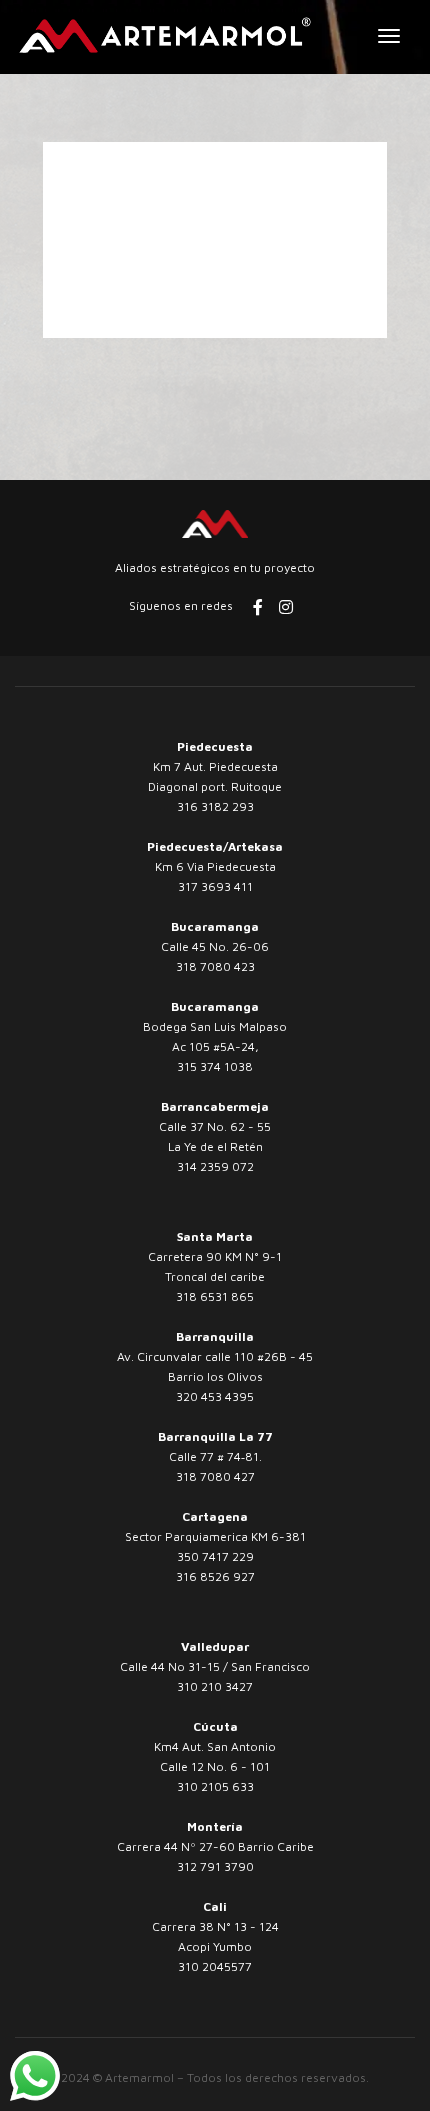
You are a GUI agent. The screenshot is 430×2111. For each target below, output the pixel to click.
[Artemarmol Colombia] (165, 35)
